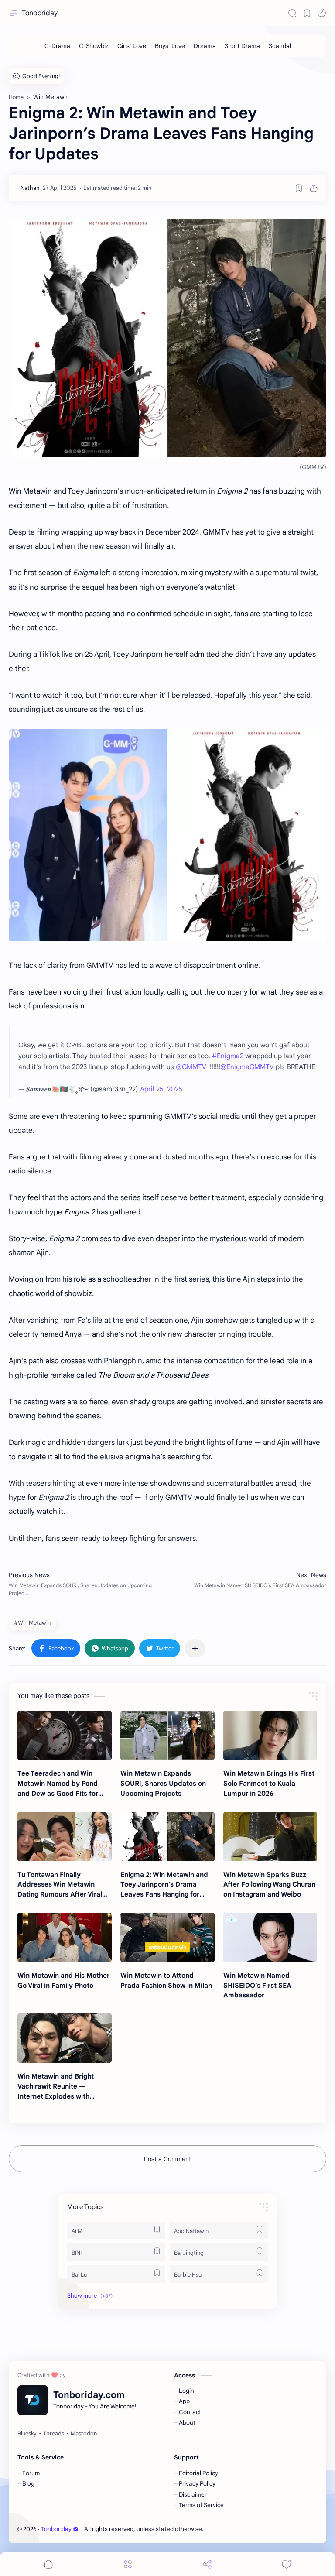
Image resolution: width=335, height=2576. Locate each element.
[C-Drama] (57, 46)
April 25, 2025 (161, 1089)
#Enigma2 (228, 1056)
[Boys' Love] (170, 46)
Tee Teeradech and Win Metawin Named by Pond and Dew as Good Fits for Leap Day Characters (58, 1784)
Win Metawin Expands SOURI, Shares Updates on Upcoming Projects (163, 1783)
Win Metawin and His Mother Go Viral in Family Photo (63, 1980)
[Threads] (54, 2434)
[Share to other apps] (195, 1648)
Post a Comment (167, 2159)
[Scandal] (280, 46)
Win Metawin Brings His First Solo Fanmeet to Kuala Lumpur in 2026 (269, 1783)
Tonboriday (40, 13)
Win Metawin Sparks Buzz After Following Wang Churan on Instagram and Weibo (269, 1885)
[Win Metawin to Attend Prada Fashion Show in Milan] (167, 1937)
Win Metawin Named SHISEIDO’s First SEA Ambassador (257, 1985)
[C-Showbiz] (94, 46)
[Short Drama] (242, 46)
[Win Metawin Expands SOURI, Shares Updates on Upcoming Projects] (167, 1735)
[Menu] (128, 2564)
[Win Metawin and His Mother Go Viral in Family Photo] (65, 1937)
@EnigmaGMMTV (247, 1067)
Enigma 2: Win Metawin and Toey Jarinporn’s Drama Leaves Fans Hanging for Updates (164, 1885)
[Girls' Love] (132, 46)
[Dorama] (205, 46)
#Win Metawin (32, 1623)
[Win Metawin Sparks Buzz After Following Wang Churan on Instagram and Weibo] (270, 1837)
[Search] (292, 13)
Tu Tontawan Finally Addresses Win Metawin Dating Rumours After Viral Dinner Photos (60, 1885)
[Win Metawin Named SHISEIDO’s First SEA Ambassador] (270, 1937)
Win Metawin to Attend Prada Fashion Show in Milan (166, 1980)
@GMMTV (191, 1067)
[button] (322, 13)
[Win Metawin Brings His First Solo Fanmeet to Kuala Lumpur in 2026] (270, 1735)
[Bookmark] (307, 13)
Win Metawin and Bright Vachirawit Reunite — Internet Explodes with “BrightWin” (56, 2087)
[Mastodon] (84, 2434)
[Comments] (287, 2564)
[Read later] (299, 188)
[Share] (207, 2564)
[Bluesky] (27, 2434)
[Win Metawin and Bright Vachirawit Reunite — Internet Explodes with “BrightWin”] (65, 2038)
